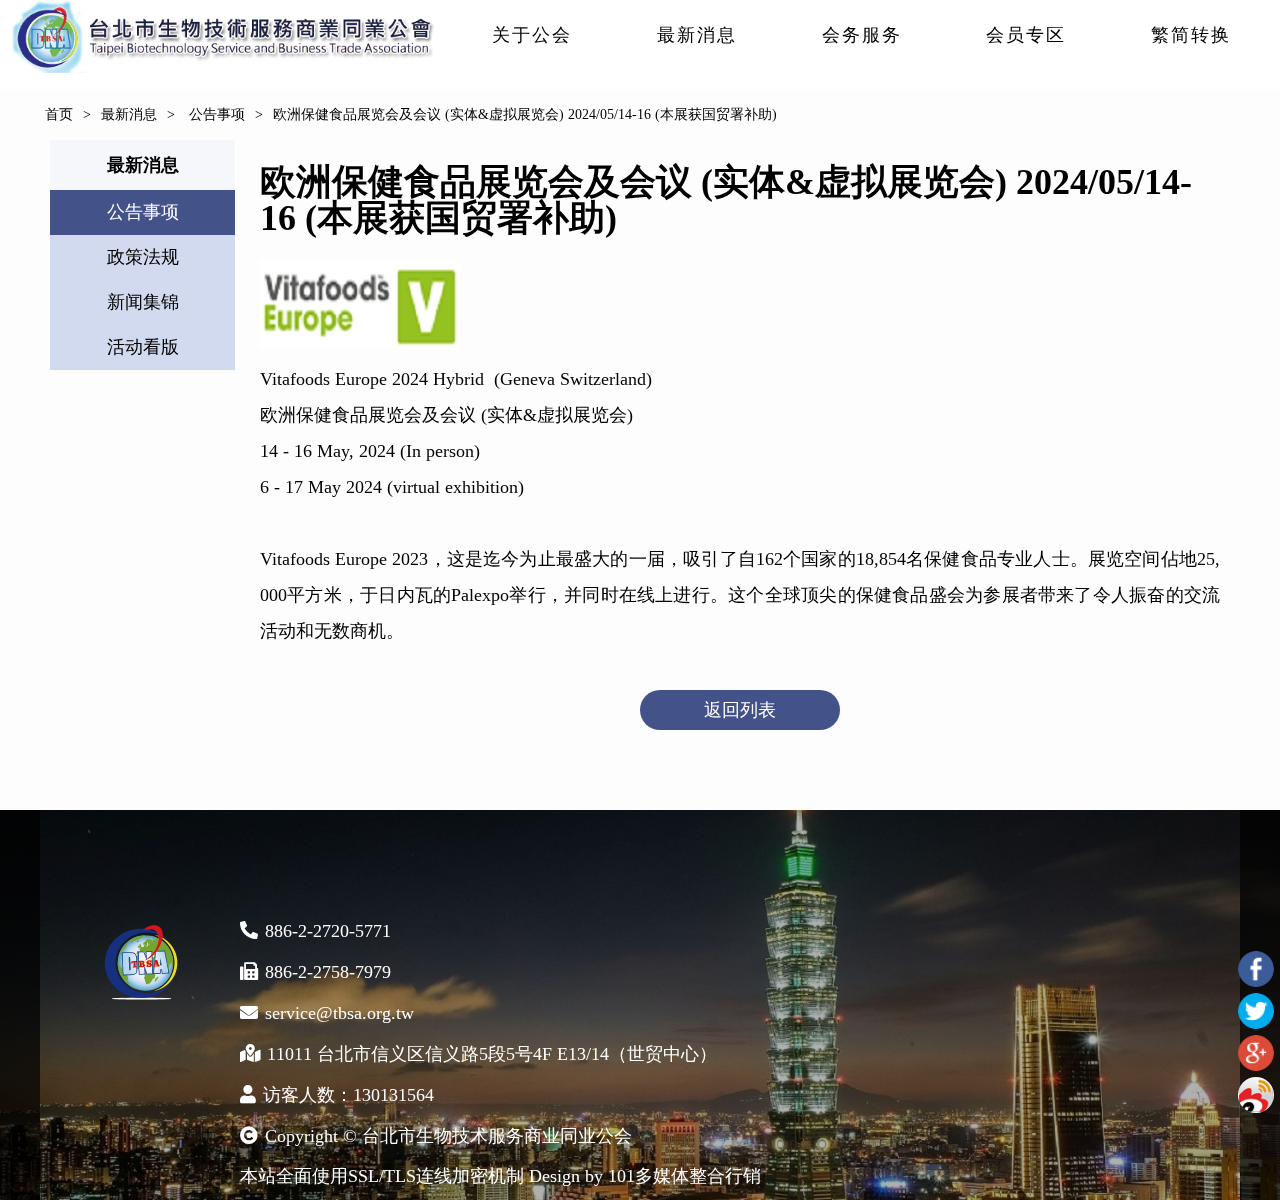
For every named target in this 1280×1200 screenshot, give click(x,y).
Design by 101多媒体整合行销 (645, 1176)
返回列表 (740, 710)
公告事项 (215, 114)
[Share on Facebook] (1256, 969)
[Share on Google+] (1256, 1053)
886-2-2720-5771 (328, 931)
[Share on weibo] (1256, 1095)
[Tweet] (1256, 1011)
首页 (59, 114)
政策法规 (143, 257)
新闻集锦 (143, 302)
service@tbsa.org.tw (339, 1013)
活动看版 (143, 347)
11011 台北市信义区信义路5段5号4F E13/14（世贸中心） (492, 1054)
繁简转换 (1191, 35)
